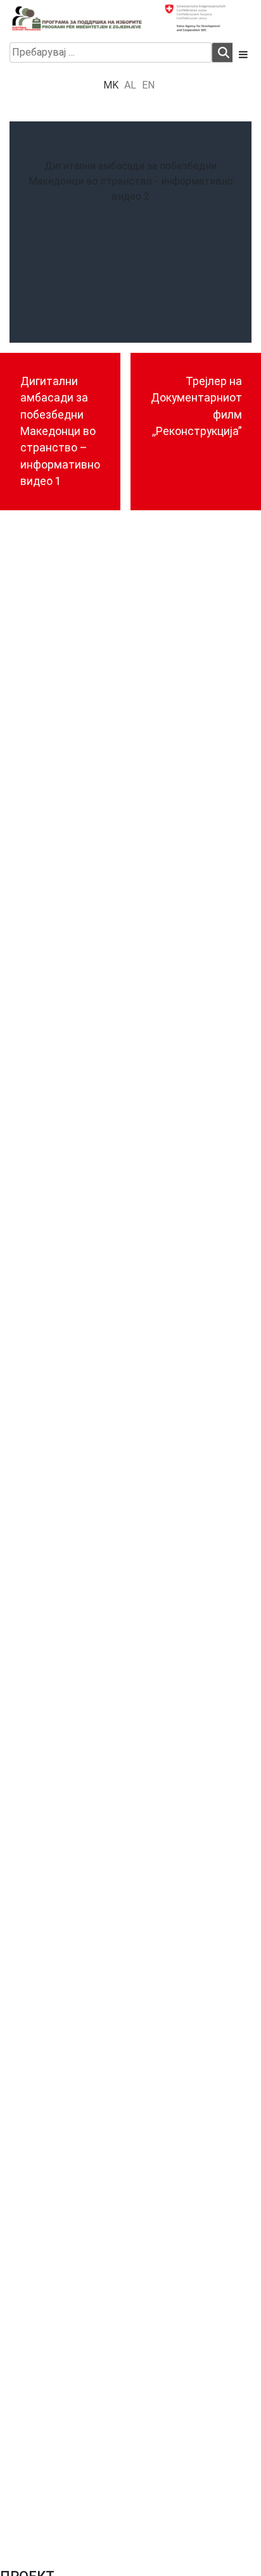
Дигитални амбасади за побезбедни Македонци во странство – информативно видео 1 (60, 431)
